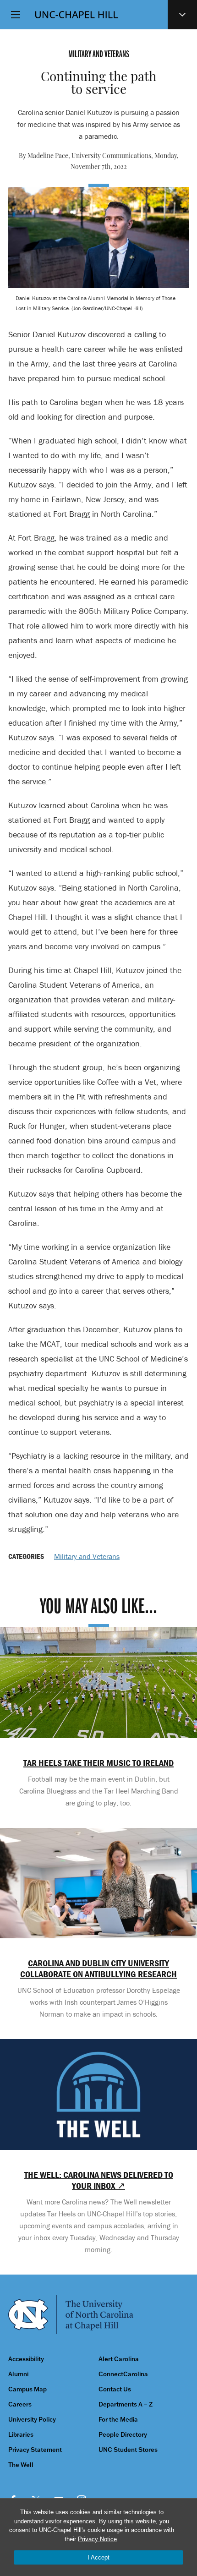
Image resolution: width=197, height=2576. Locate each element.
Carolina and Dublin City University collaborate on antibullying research (98, 1969)
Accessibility (26, 2359)
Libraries (21, 2435)
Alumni (18, 2374)
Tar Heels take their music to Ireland (98, 1763)
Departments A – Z (126, 2404)
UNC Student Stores (128, 2450)
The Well (21, 2465)
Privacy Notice (97, 2539)
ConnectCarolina (123, 2374)
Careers (20, 2404)
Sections (182, 15)
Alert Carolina (119, 2359)
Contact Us (115, 2389)
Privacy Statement (35, 2450)
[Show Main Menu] (16, 15)
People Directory (123, 2435)
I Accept (98, 2557)
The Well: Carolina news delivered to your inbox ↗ (99, 2180)
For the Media (118, 2420)
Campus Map (27, 2389)
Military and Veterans (87, 1556)
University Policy (32, 2420)
